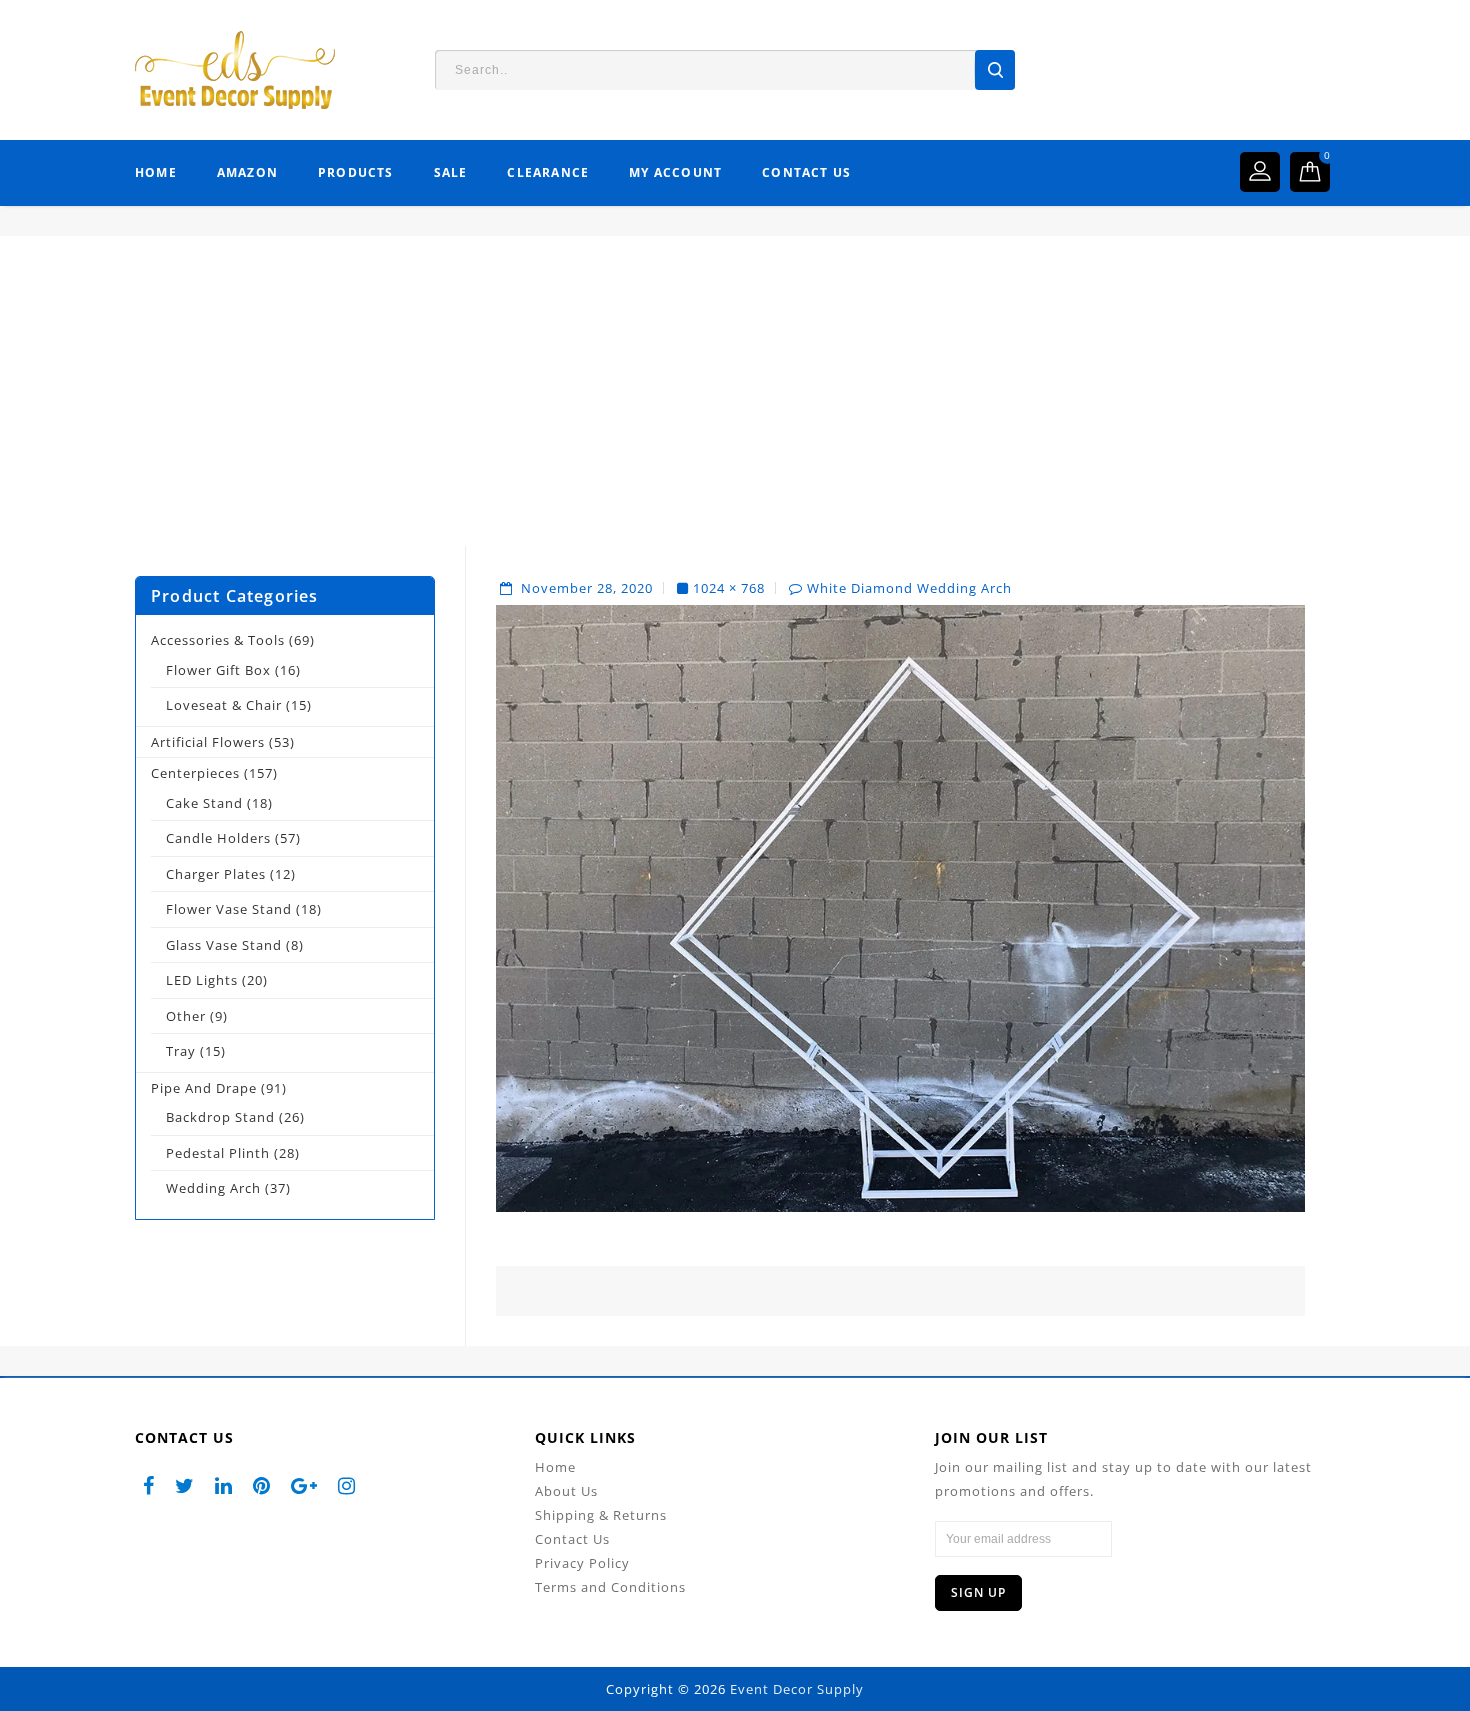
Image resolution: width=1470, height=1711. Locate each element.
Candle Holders (218, 838)
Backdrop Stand (220, 1117)
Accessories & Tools (218, 640)
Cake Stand (204, 803)
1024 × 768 (729, 588)
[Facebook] (149, 1485)
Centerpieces (195, 773)
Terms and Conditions (610, 1587)
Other (186, 1016)
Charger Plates (216, 874)
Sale (451, 172)
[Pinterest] (262, 1485)
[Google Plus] (304, 1485)
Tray (181, 1051)
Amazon (247, 172)
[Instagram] (347, 1485)
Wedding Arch (213, 1188)
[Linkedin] (224, 1485)
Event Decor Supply (797, 1689)
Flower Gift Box (218, 670)
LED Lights (202, 980)
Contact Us (806, 172)
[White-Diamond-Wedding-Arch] (900, 907)
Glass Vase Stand (224, 945)
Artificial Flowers (208, 742)
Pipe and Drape (204, 1088)
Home (156, 172)
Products (356, 172)
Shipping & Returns (601, 1515)
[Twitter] (185, 1485)
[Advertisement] (735, 406)
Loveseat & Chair (224, 705)
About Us (566, 1491)
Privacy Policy (582, 1563)
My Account (675, 172)
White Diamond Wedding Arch (909, 588)
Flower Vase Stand (229, 909)
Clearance (548, 172)
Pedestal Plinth (218, 1153)
